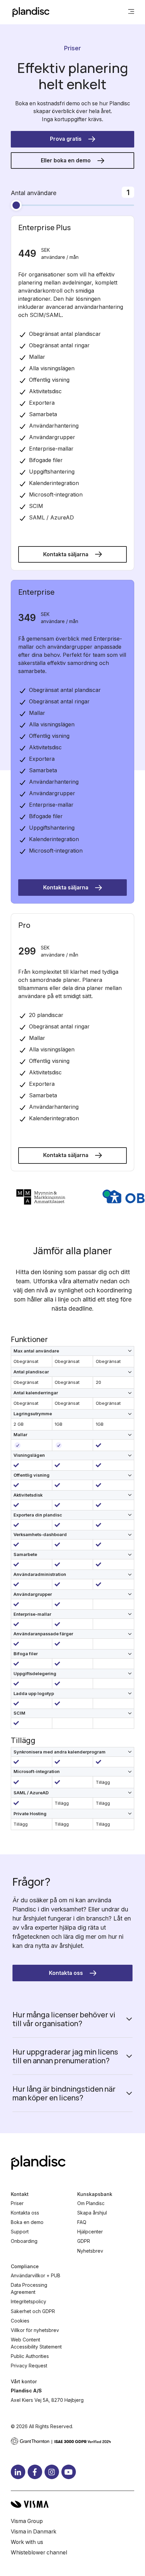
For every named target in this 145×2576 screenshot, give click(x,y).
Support (20, 2232)
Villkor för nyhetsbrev (35, 2330)
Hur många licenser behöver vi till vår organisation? (64, 2019)
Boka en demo (27, 2222)
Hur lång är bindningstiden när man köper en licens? (64, 2093)
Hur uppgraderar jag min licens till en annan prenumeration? (65, 2056)
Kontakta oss (66, 1973)
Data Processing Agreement (29, 2288)
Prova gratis (66, 139)
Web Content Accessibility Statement (36, 2343)
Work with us (27, 2542)
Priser (17, 2203)
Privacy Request (29, 2366)
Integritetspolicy (28, 2301)
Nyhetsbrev (90, 2251)
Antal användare (34, 193)
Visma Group (27, 2521)
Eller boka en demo (66, 160)
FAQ (82, 2222)
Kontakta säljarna (66, 554)
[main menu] (131, 12)
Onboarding (24, 2241)
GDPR (84, 2241)
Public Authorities (30, 2356)
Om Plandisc (91, 2203)
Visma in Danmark (34, 2532)
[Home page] (31, 12)
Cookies (20, 2321)
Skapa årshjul (92, 2213)
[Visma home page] (72, 2504)
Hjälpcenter (90, 2232)
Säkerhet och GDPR (33, 2311)
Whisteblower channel (39, 2553)
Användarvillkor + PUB (36, 2275)
